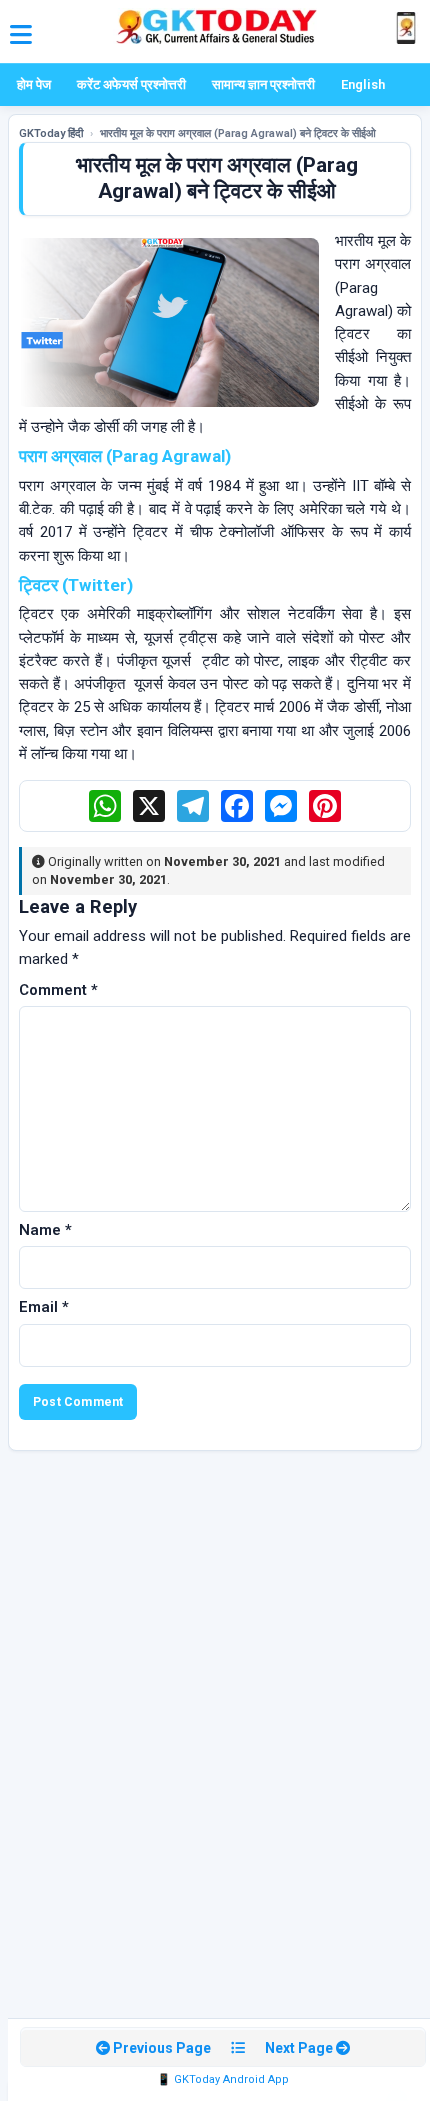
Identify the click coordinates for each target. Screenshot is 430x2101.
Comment (58, 990)
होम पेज (34, 84)
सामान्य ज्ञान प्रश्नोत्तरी (263, 84)
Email (44, 1307)
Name (45, 1230)
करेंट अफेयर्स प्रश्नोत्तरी (131, 84)
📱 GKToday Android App (223, 2079)
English (363, 84)
